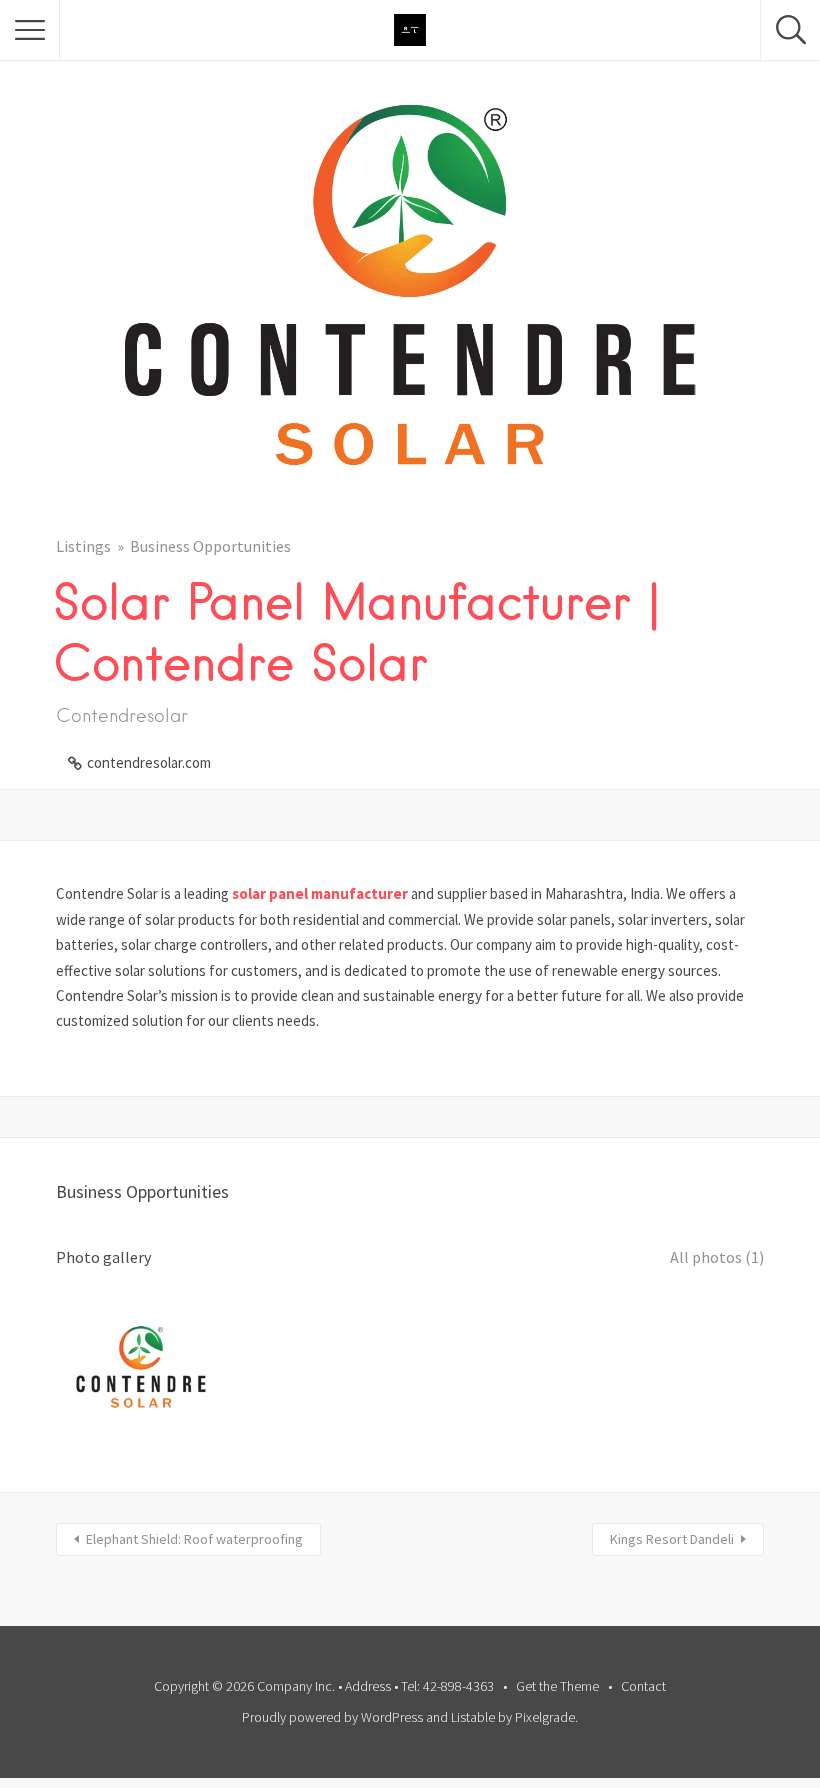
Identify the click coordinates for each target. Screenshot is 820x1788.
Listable (473, 1717)
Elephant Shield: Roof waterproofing (194, 1539)
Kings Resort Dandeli (672, 1539)
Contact (643, 1686)
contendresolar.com (149, 762)
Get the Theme (557, 1686)
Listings (83, 546)
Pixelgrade (545, 1717)
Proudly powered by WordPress (332, 1717)
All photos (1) (717, 1257)
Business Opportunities (210, 546)
